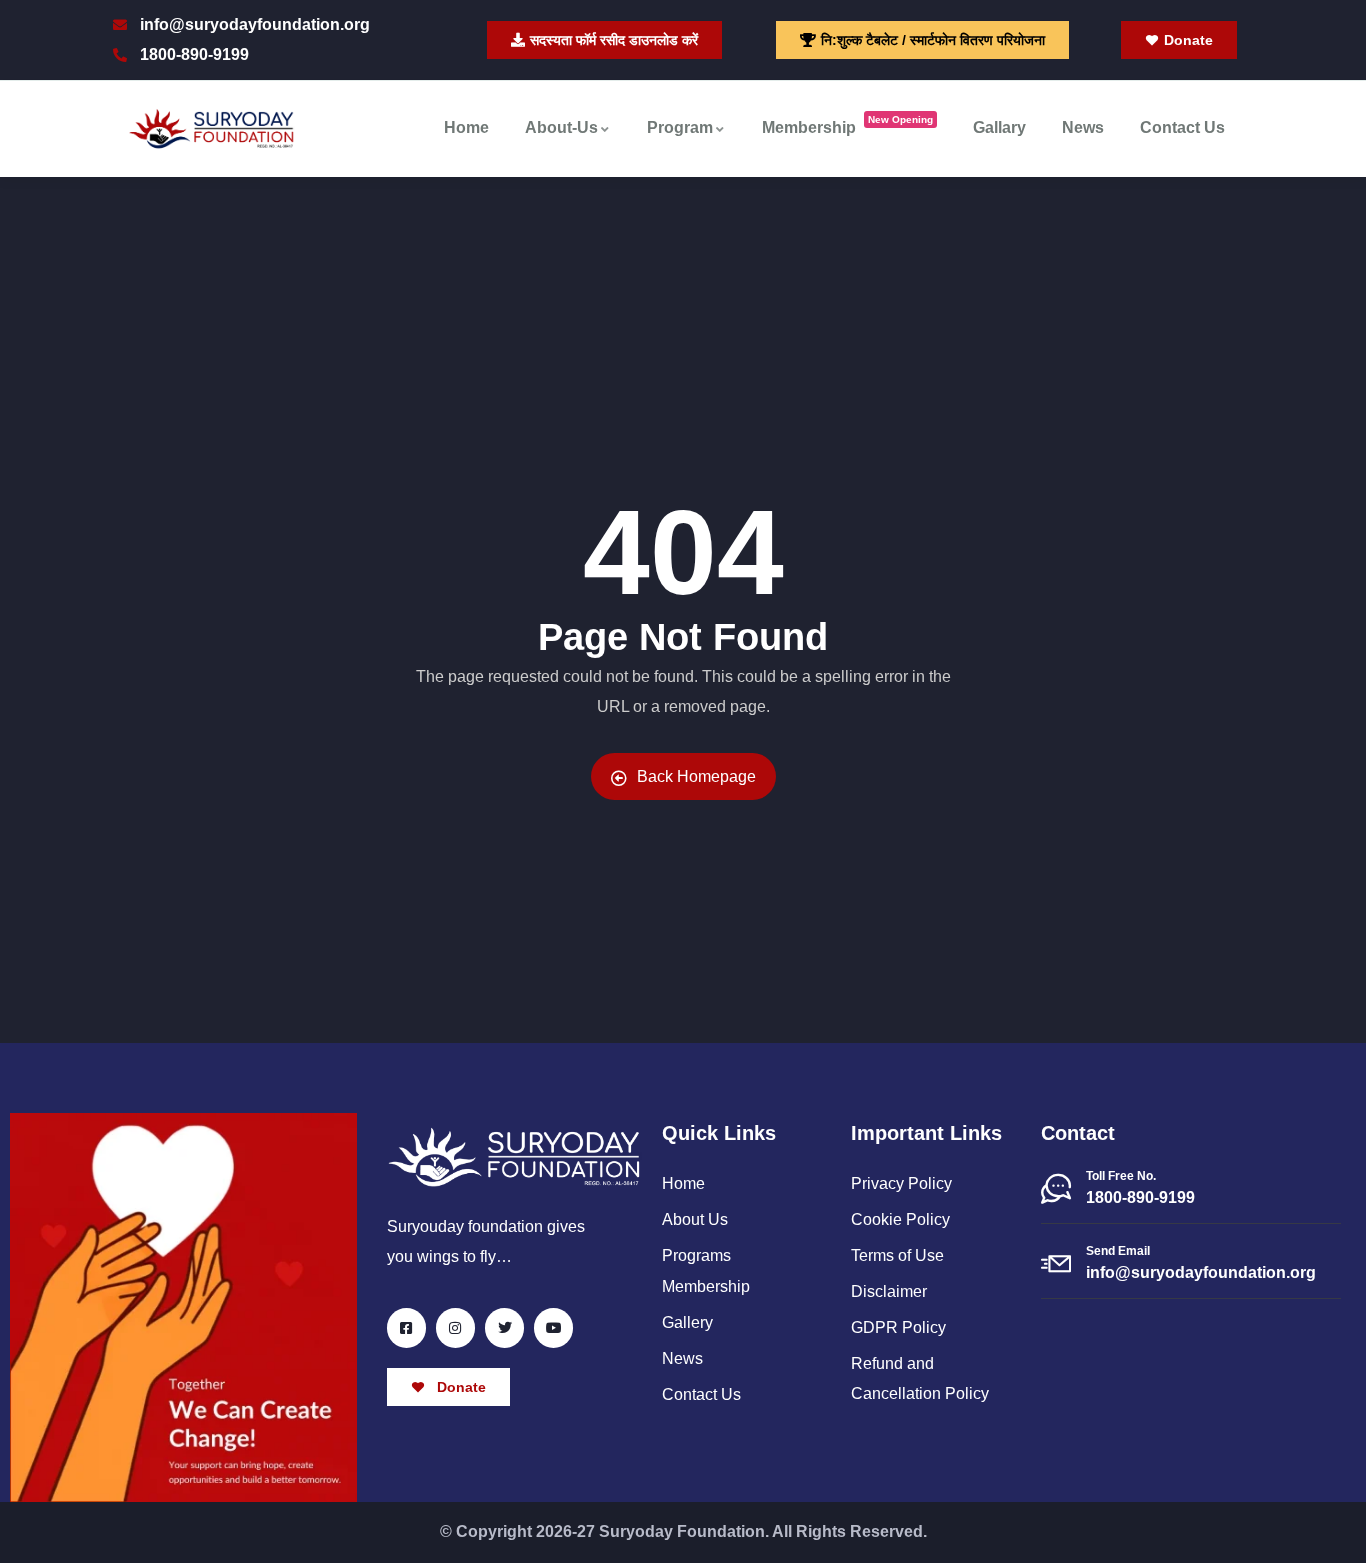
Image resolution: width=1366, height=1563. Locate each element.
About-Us (561, 127)
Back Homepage (696, 776)
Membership (847, 125)
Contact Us (1182, 127)
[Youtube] (553, 1327)
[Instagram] (455, 1327)
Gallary (999, 127)
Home (466, 127)
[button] (922, 40)
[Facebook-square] (406, 1327)
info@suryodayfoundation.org (1201, 1272)
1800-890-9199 (1140, 1197)
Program (680, 127)
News (1083, 127)
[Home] (211, 129)
